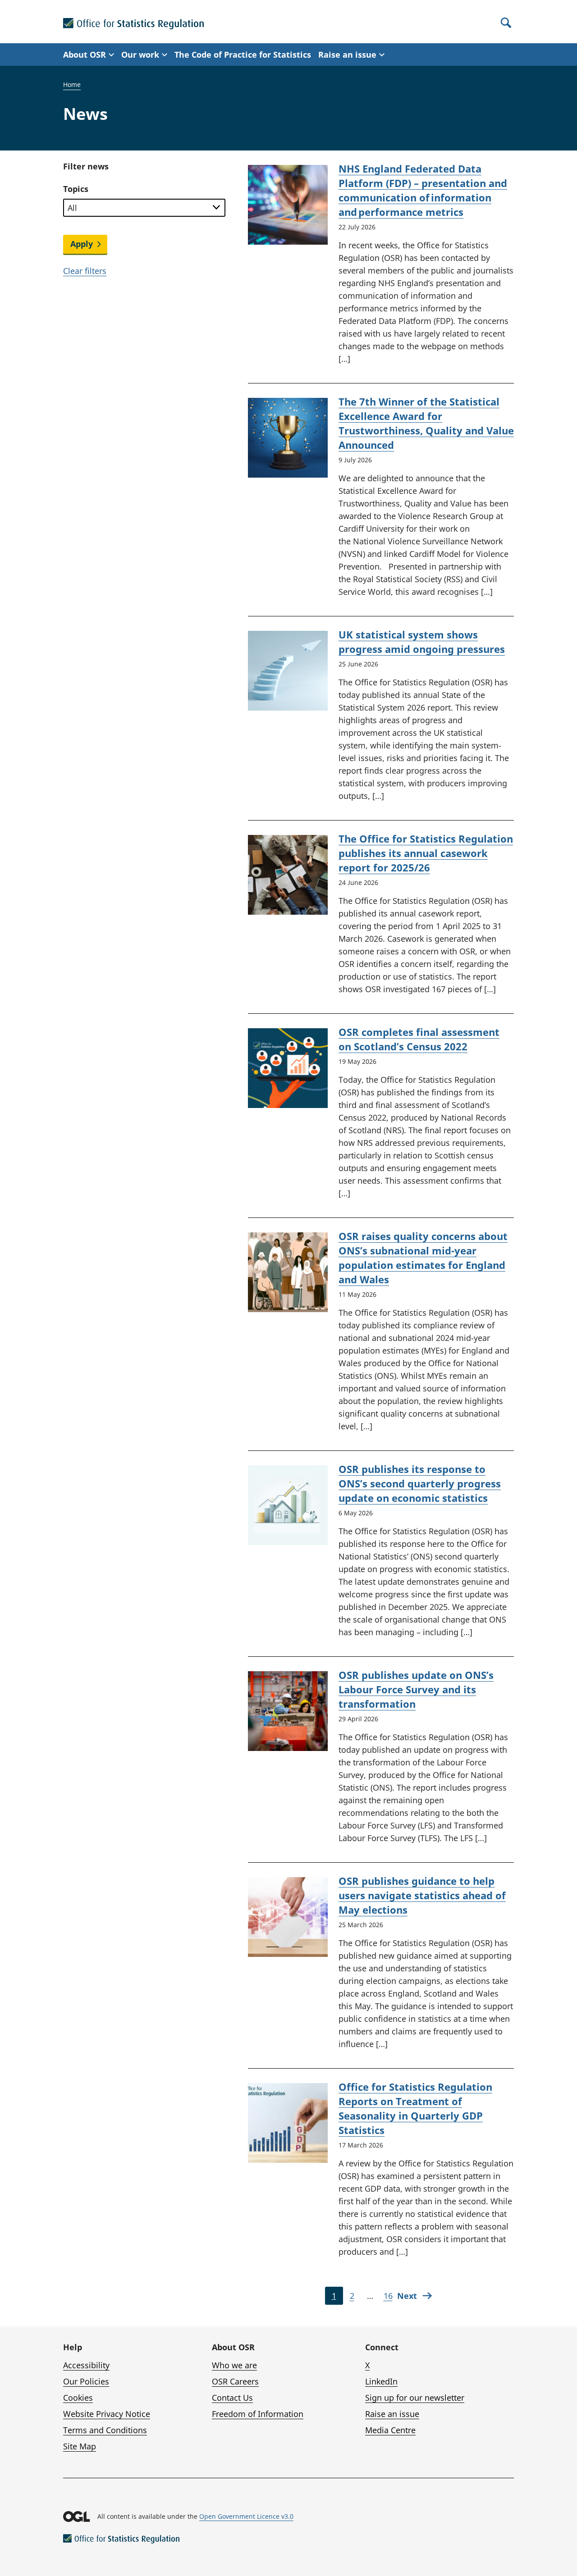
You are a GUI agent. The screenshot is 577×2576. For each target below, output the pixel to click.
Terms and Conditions (105, 2430)
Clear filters (85, 271)
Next (407, 2296)
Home (72, 84)
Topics (76, 189)
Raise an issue (392, 2414)
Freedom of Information (258, 2414)
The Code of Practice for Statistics (243, 55)
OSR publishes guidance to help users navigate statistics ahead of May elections (422, 1895)
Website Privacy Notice (107, 2414)
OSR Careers (235, 2381)
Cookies (78, 2398)
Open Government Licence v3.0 (246, 2516)
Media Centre (390, 2430)
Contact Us (232, 2398)
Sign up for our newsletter (415, 2398)
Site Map (80, 2446)
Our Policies (86, 2381)
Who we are (234, 2365)
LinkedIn (381, 2381)
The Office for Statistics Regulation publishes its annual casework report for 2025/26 (426, 853)
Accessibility (86, 2365)
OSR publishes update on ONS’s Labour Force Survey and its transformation (416, 1689)
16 (390, 2298)
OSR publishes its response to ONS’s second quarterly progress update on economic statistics (420, 1483)
